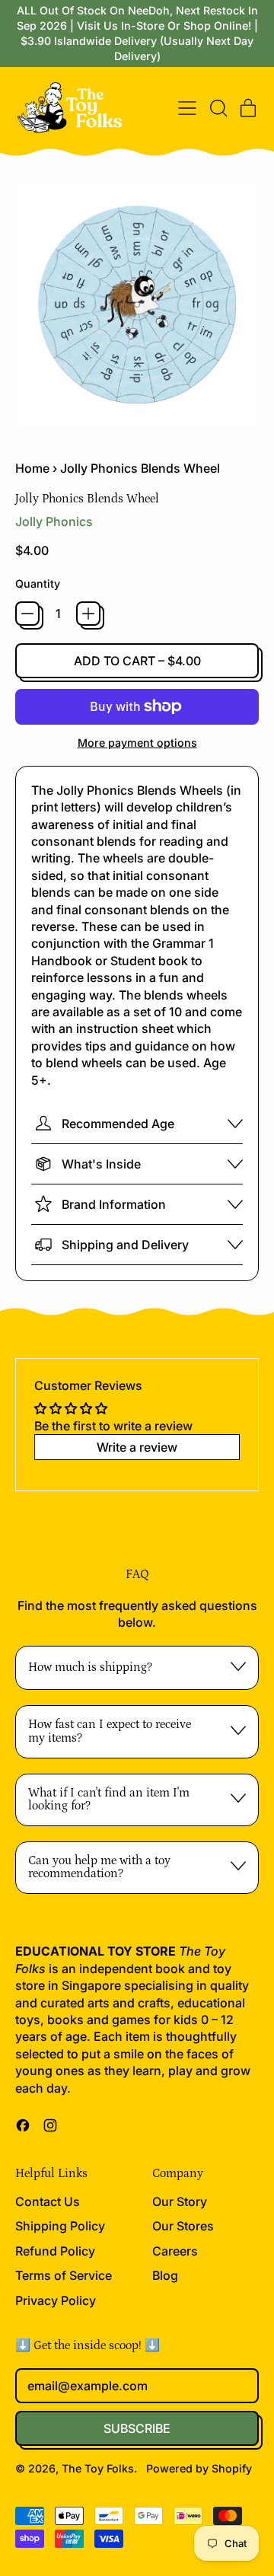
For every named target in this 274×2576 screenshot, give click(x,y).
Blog (165, 2275)
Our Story (180, 2201)
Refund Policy (55, 2251)
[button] (218, 108)
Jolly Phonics (54, 521)
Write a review (137, 1447)
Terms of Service (64, 2275)
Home (32, 468)
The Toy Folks (98, 2468)
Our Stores (183, 2226)
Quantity (38, 583)
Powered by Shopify (199, 2468)
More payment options (137, 743)
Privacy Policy (56, 2300)
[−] (27, 614)
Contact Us (48, 2201)
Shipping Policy (60, 2226)
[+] (88, 614)
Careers (175, 2251)
